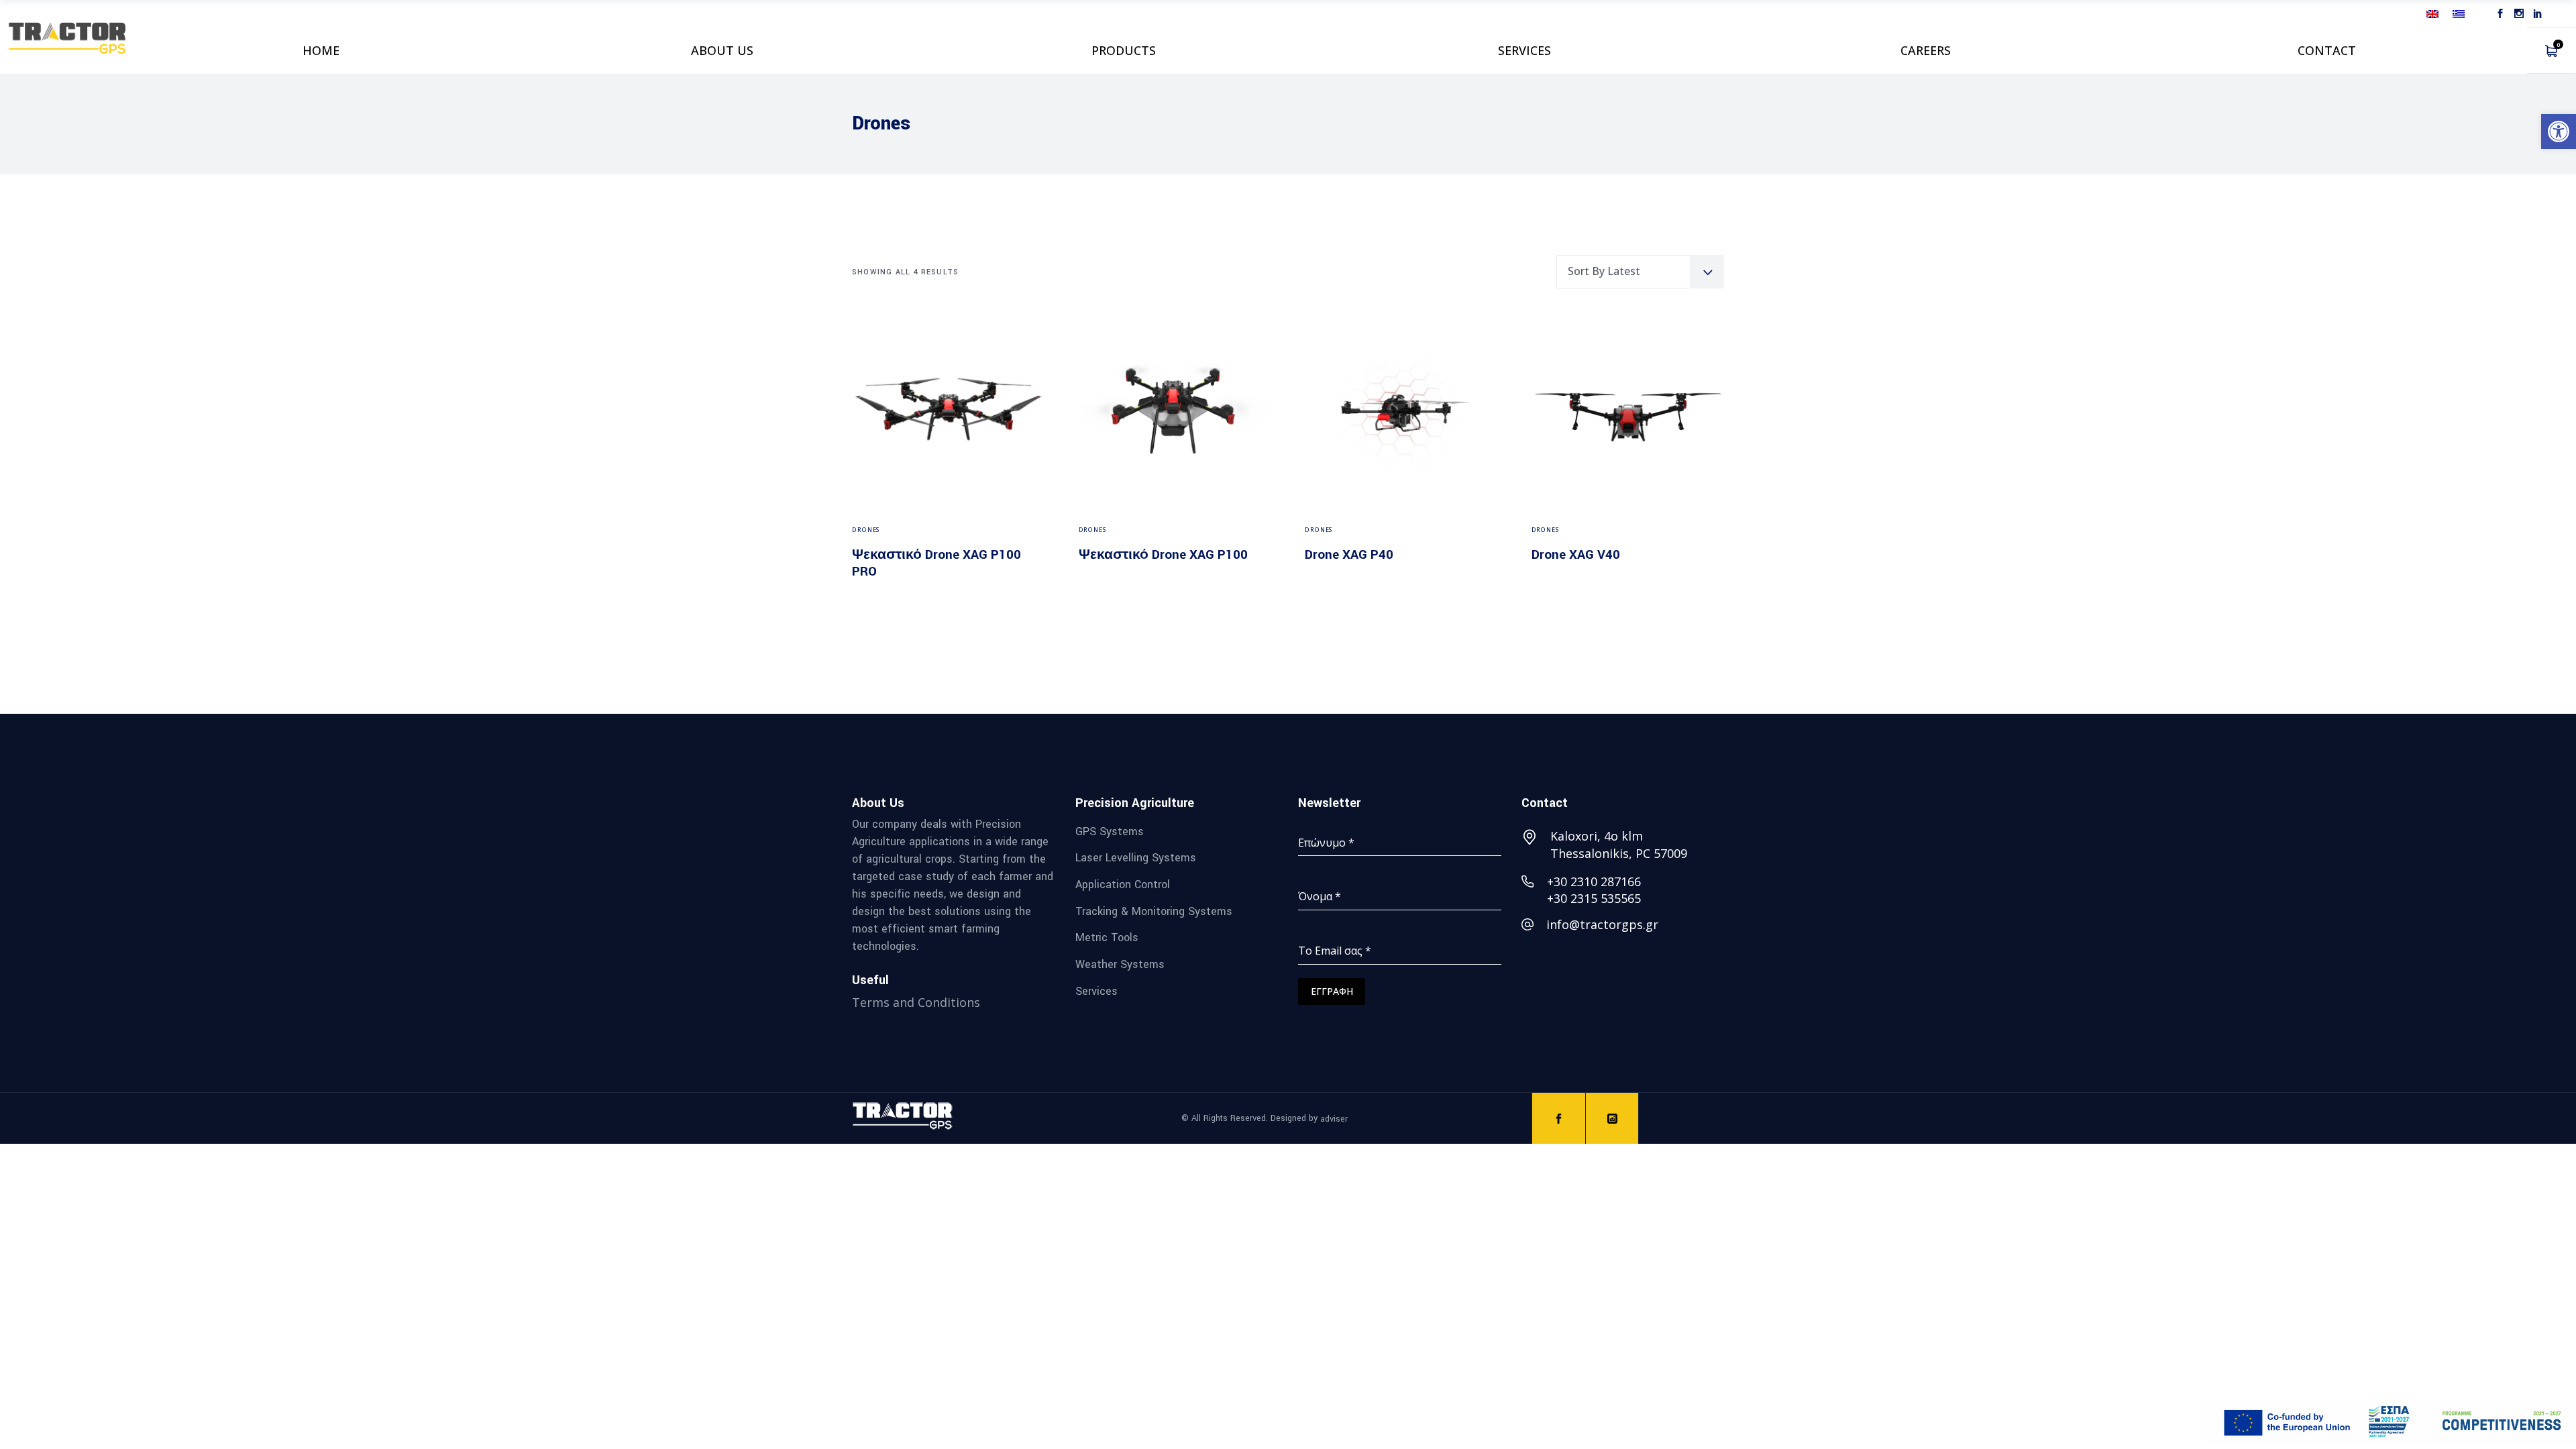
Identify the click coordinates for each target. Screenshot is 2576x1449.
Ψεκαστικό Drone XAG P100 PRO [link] (936, 563)
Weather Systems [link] (1120, 964)
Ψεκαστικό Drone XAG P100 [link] (1163, 555)
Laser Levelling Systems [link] (1136, 858)
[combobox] (1640, 272)
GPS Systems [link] (1110, 831)
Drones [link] (866, 530)
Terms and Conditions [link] (916, 1002)
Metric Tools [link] (1107, 937)
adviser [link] (1334, 1118)
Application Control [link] (1123, 884)
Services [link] (1096, 990)
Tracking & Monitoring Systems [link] (1154, 911)
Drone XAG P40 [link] (1349, 555)
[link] (2559, 131)
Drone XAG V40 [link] (1576, 555)
